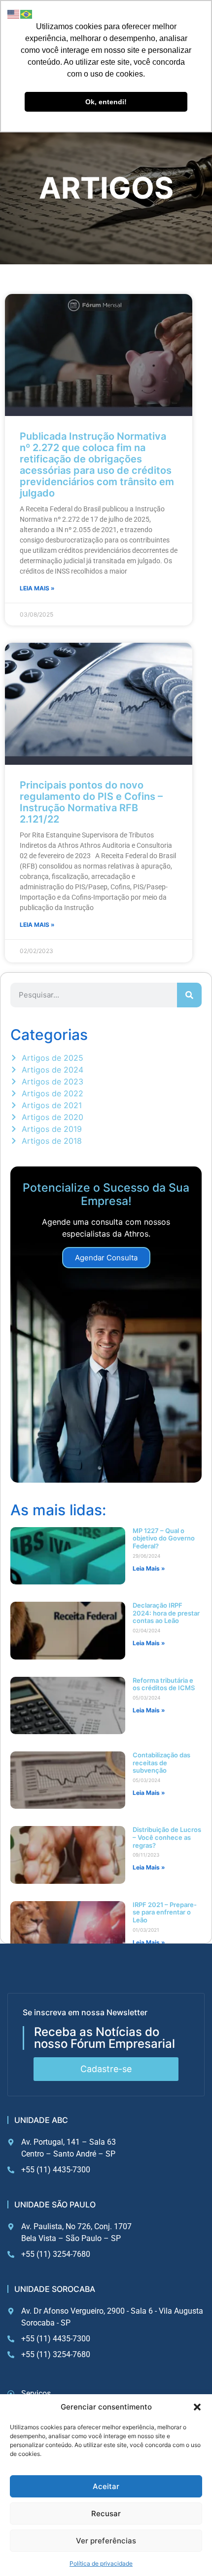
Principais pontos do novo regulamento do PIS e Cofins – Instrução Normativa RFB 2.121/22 (91, 802)
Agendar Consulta (106, 1258)
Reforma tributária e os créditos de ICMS (164, 1684)
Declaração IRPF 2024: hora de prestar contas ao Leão (166, 1613)
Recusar (106, 2514)
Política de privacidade (101, 2563)
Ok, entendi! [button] (106, 102)
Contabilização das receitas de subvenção (161, 1763)
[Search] (189, 995)
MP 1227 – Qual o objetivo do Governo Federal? (164, 1538)
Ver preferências (106, 2541)
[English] (14, 13)
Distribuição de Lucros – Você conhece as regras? (167, 1837)
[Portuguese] (27, 13)
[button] (197, 2407)
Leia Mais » (37, 588)
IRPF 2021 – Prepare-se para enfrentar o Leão (165, 1912)
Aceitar (106, 2486)
